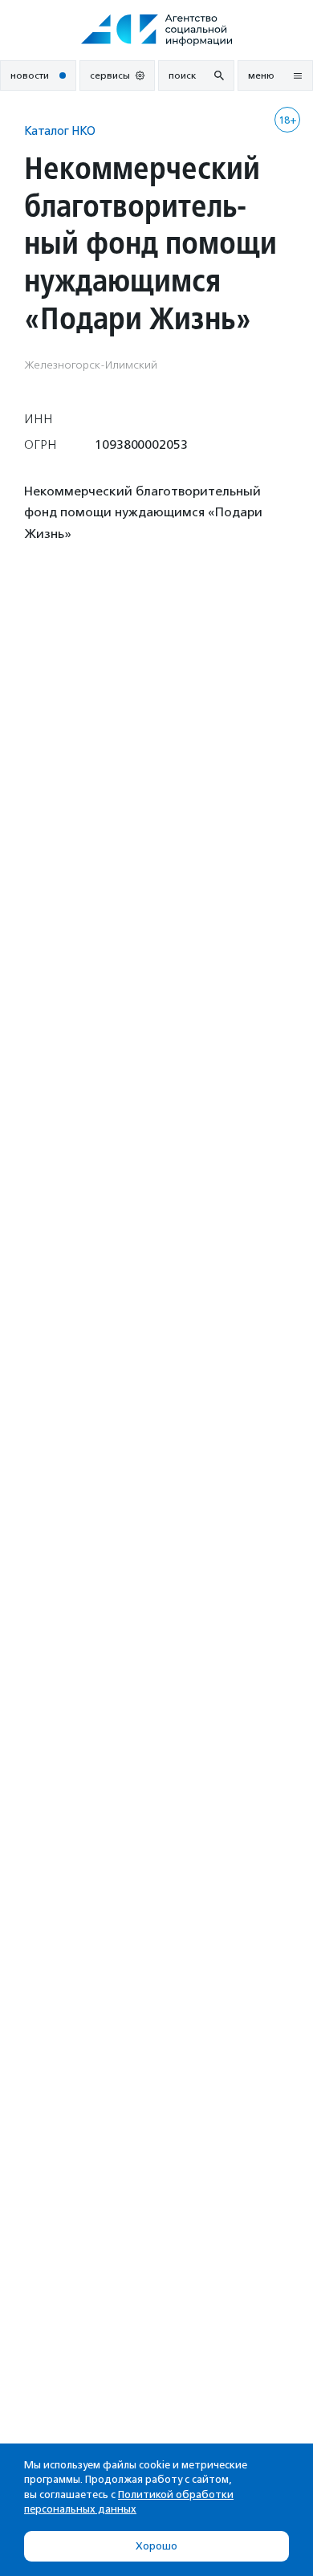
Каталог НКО (60, 130)
